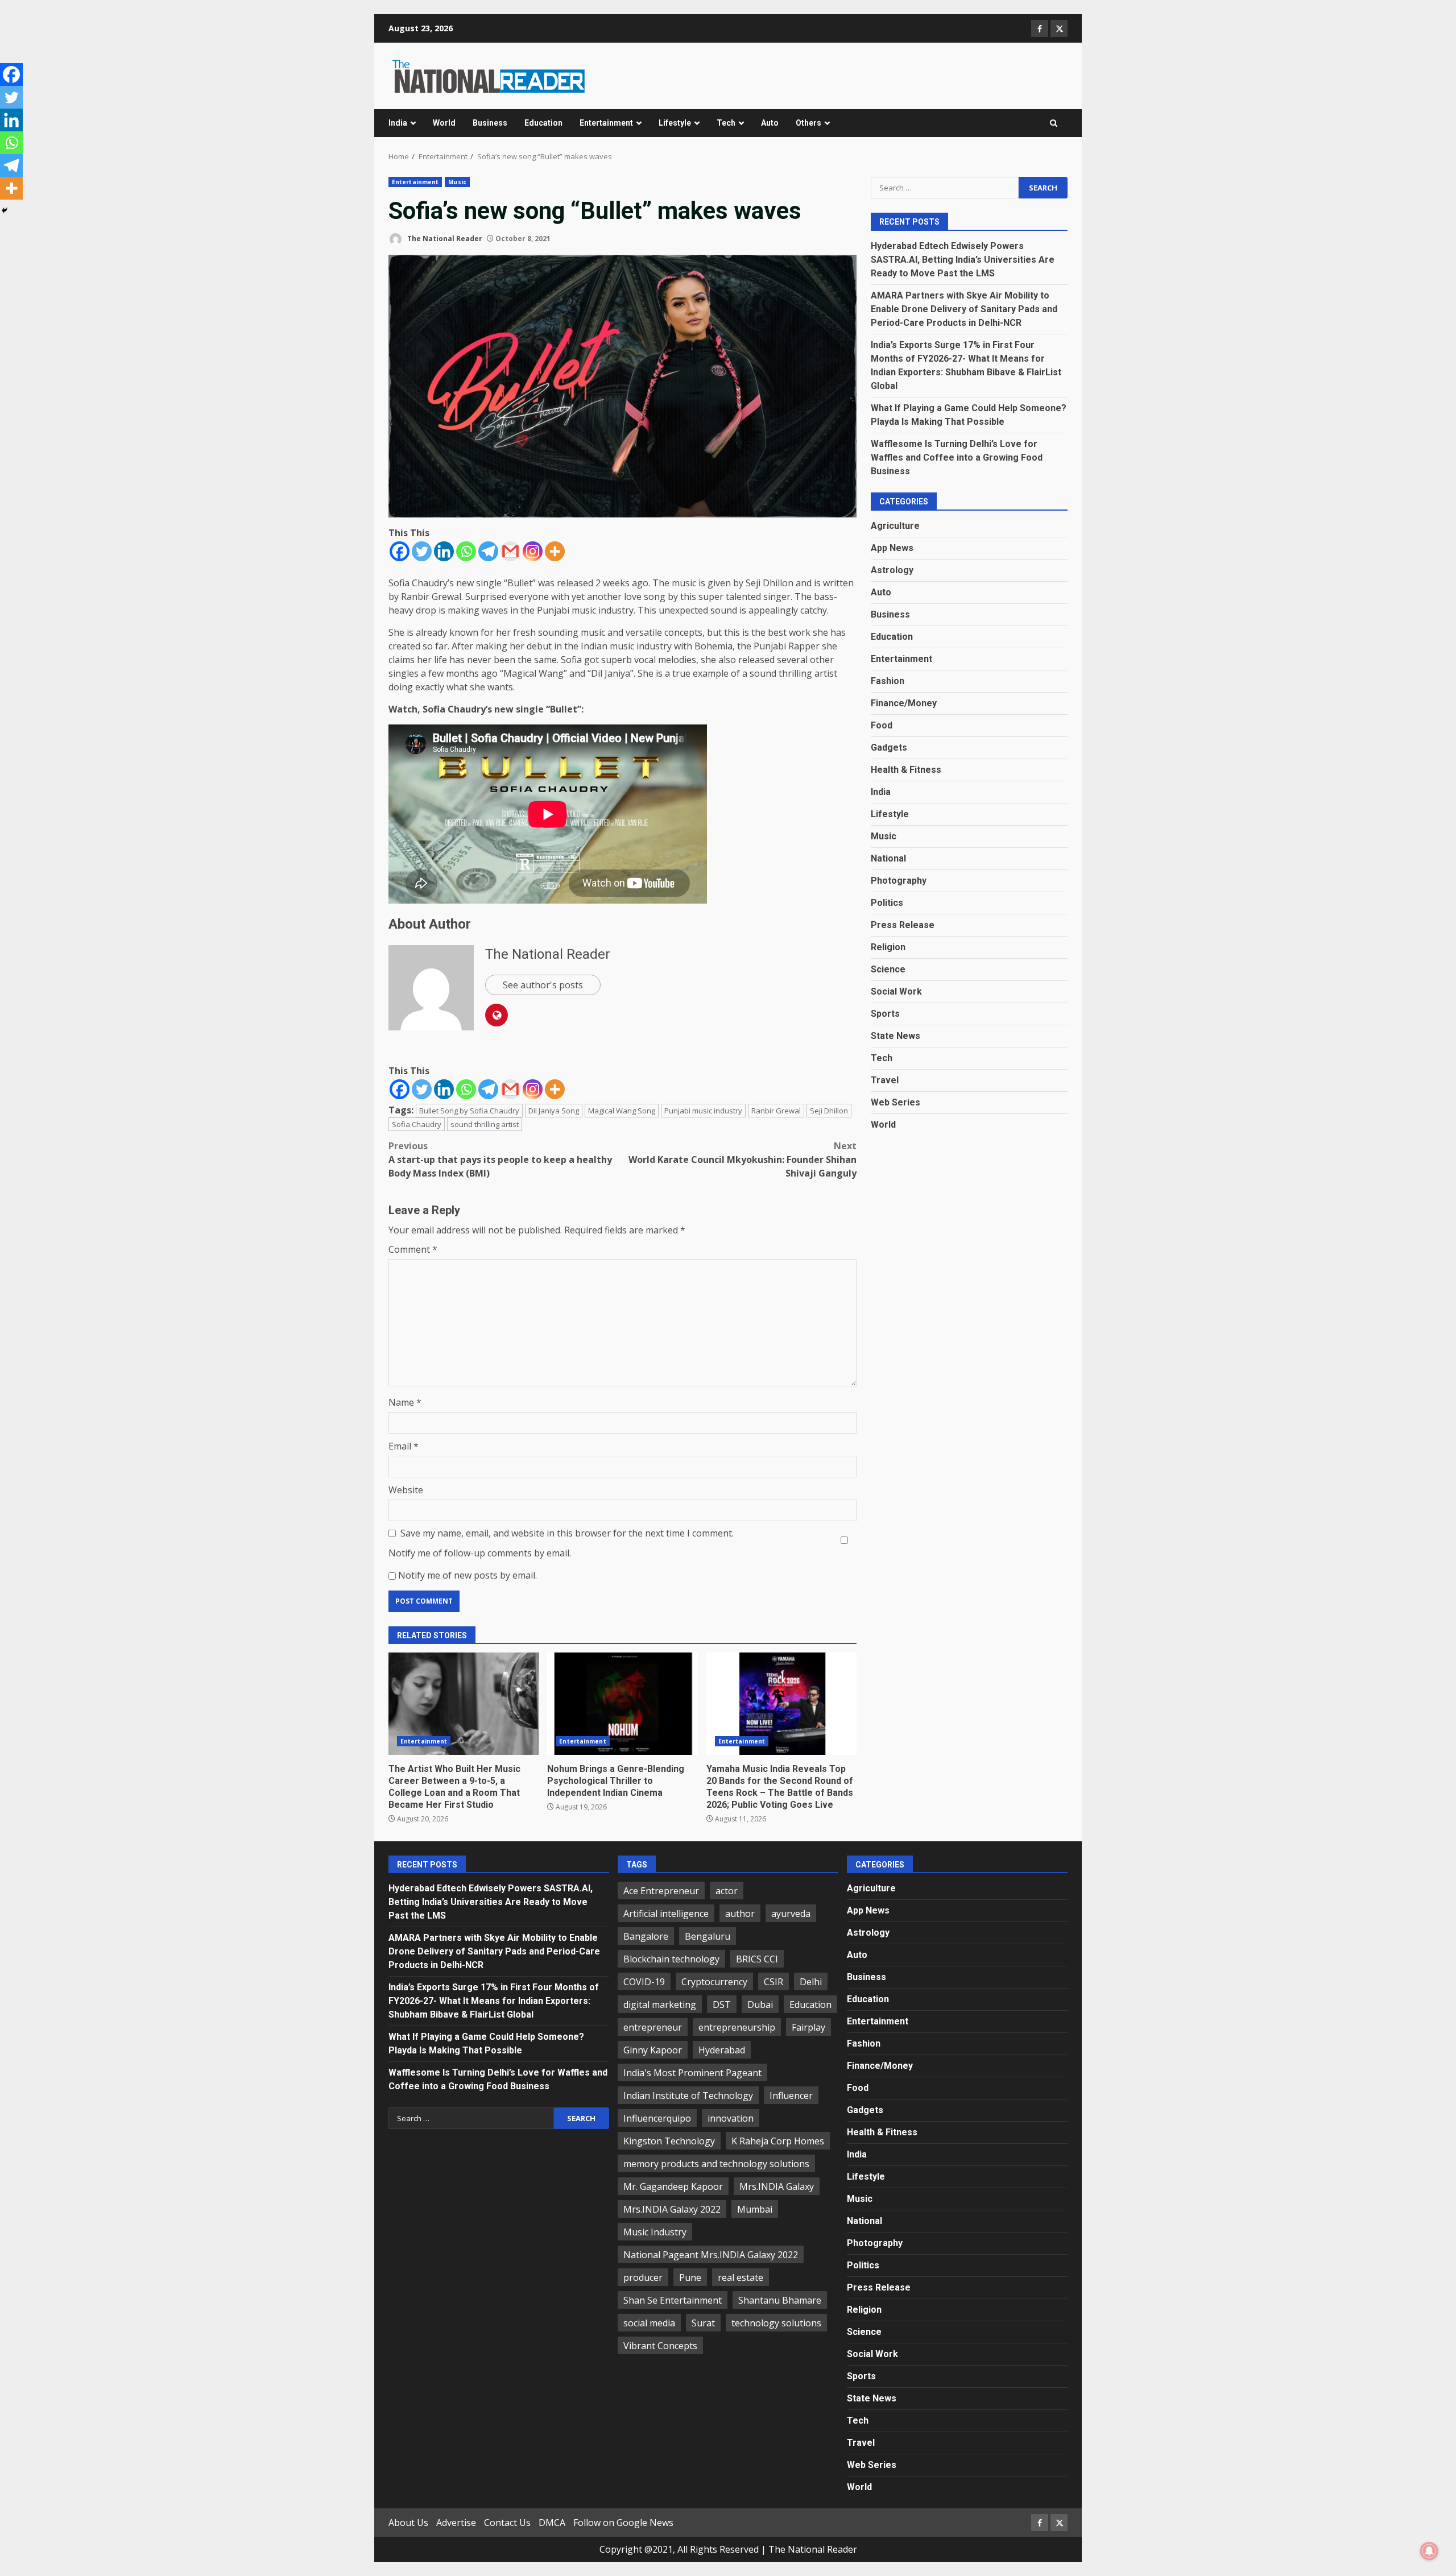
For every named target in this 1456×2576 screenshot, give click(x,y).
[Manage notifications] (1429, 2551)
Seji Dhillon (829, 1111)
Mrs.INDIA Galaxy (777, 2186)
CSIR (773, 1982)
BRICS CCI (757, 1959)
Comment (413, 1249)
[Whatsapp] (466, 551)
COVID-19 (644, 1982)
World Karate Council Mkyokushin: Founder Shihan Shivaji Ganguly (743, 1159)
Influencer (791, 2095)
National (888, 858)
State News (895, 1035)
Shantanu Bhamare (780, 2300)
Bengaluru (708, 1936)
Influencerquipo (657, 2118)
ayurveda (791, 1914)
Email (404, 1446)
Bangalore (646, 1936)
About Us (408, 2523)
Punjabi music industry (703, 1111)
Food (882, 725)
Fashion (888, 680)
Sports (885, 1013)
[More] (555, 551)
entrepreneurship (737, 2027)
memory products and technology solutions (716, 2164)
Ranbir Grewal (776, 1111)
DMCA (552, 2523)
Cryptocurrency (714, 1982)
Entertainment (606, 123)
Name (405, 1402)
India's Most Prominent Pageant (692, 2073)
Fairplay (808, 2027)
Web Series (895, 1102)
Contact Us (507, 2523)
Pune (690, 2277)
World (444, 123)
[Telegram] (488, 551)
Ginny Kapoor (653, 2050)
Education (543, 123)
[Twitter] (422, 551)
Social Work (896, 991)
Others (808, 123)
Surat (703, 2323)
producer (643, 2277)
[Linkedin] (444, 551)
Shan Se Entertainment (673, 2300)
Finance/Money (904, 703)
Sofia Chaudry (417, 1124)
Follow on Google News (623, 2523)
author (740, 1914)
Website (406, 1490)
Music (457, 182)
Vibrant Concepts (660, 2346)
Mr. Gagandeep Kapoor (673, 2186)
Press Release (903, 924)
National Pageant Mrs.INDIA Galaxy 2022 (711, 2255)
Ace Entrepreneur (661, 1891)
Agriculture (895, 525)
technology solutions (776, 2323)
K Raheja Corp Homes (778, 2141)
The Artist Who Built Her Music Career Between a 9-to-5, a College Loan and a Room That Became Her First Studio (464, 1704)
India (398, 123)
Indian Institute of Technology (688, 2095)
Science (888, 969)
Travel (885, 1080)
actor (727, 1891)
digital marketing (660, 2005)
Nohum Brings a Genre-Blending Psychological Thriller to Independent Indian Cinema (622, 1704)
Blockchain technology (671, 1959)
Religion (888, 947)
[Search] (1054, 123)
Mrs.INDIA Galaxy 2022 (672, 2209)
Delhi (811, 1982)
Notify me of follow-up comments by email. (480, 1553)
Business (490, 123)
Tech (726, 123)
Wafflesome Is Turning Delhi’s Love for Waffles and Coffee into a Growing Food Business (957, 457)
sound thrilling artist (485, 1124)
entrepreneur (653, 2027)
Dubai (760, 2005)
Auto (770, 123)
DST (722, 2005)
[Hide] (5, 210)
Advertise (456, 2523)
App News (892, 547)
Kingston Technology (669, 2141)
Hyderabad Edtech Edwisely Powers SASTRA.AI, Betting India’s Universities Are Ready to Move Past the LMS (963, 259)
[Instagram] (533, 551)
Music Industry (655, 2232)
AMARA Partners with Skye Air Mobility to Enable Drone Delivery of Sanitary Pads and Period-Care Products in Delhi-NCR (964, 308)
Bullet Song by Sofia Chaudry (469, 1111)
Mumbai (755, 2209)
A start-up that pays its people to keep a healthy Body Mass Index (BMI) (500, 1159)
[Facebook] (400, 551)
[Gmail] (510, 551)
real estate (741, 2277)
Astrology (892, 570)
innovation (731, 2118)
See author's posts (543, 985)
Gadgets (889, 747)
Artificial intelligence (666, 1914)
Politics (887, 902)
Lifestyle (675, 123)
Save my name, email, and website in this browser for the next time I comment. (567, 1533)
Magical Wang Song (622, 1111)
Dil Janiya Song (554, 1111)
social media (649, 2323)
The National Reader (444, 239)
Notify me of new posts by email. (468, 1575)
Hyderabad (722, 2050)
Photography (899, 880)
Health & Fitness (906, 769)
